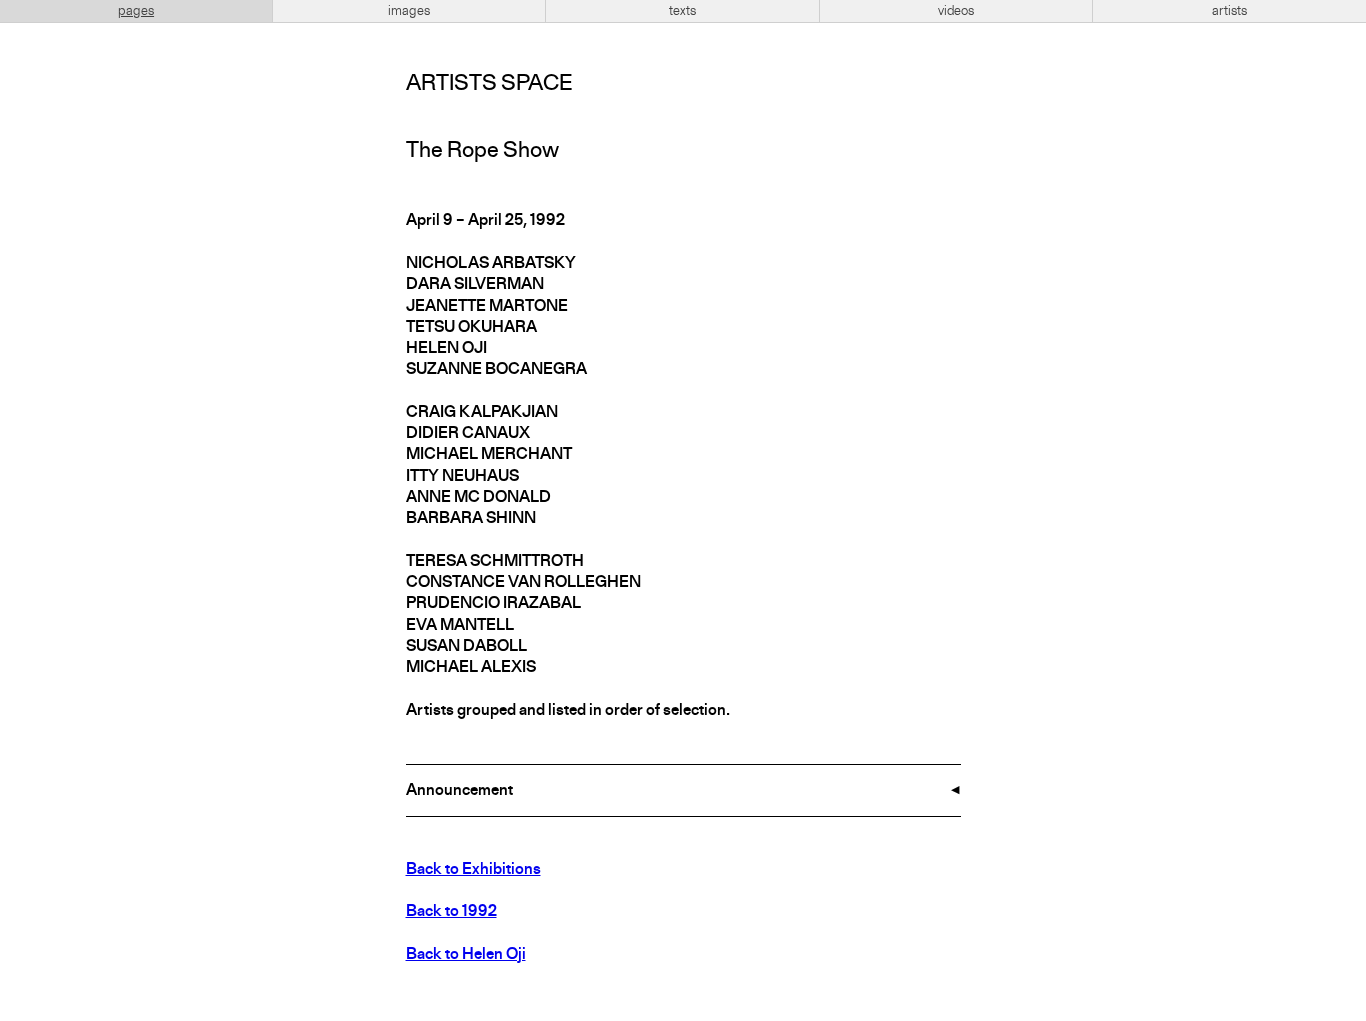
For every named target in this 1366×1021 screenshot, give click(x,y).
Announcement (459, 791)
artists (1229, 11)
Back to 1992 (451, 912)
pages (136, 11)
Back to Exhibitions (473, 870)
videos (956, 11)
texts (682, 11)
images (409, 11)
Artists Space (489, 84)
